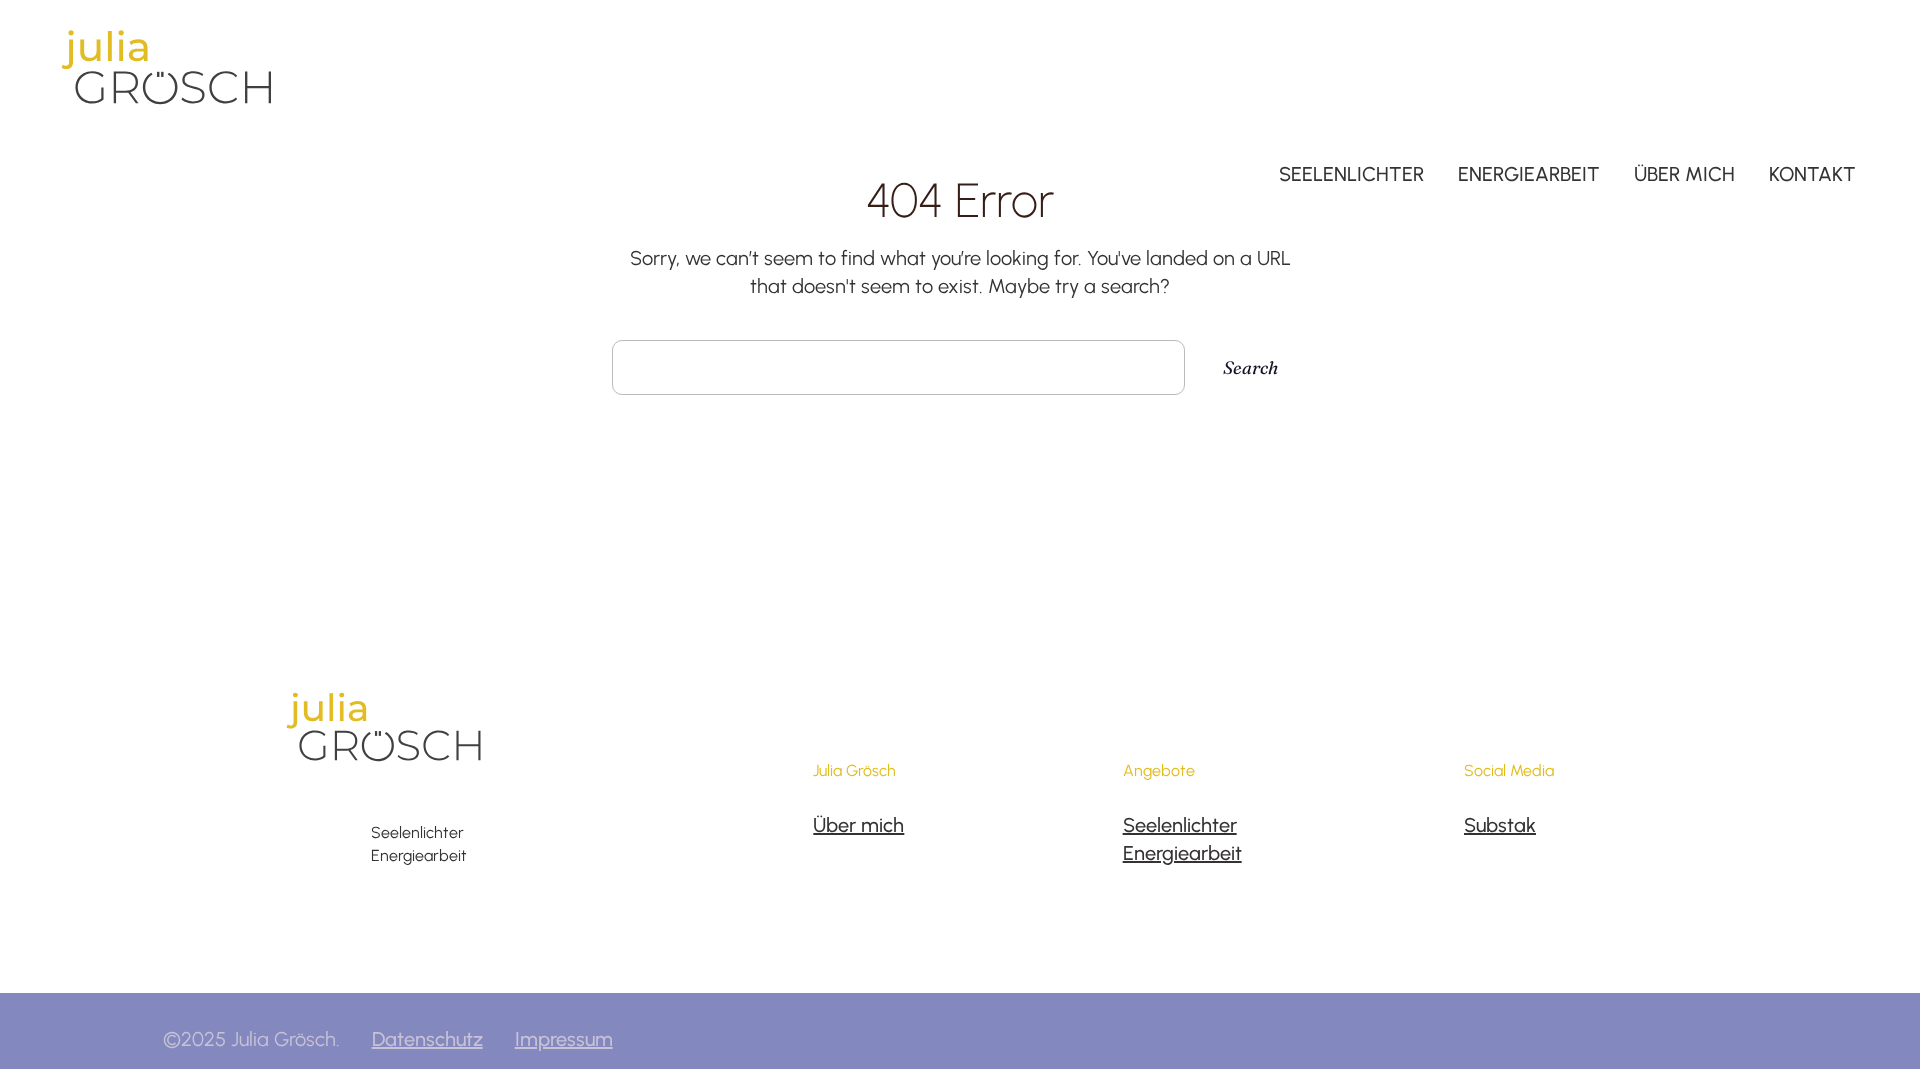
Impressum (564, 1039)
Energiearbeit (1182, 853)
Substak (1500, 825)
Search (1250, 367)
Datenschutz (427, 1039)
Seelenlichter (1180, 825)
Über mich (858, 825)
